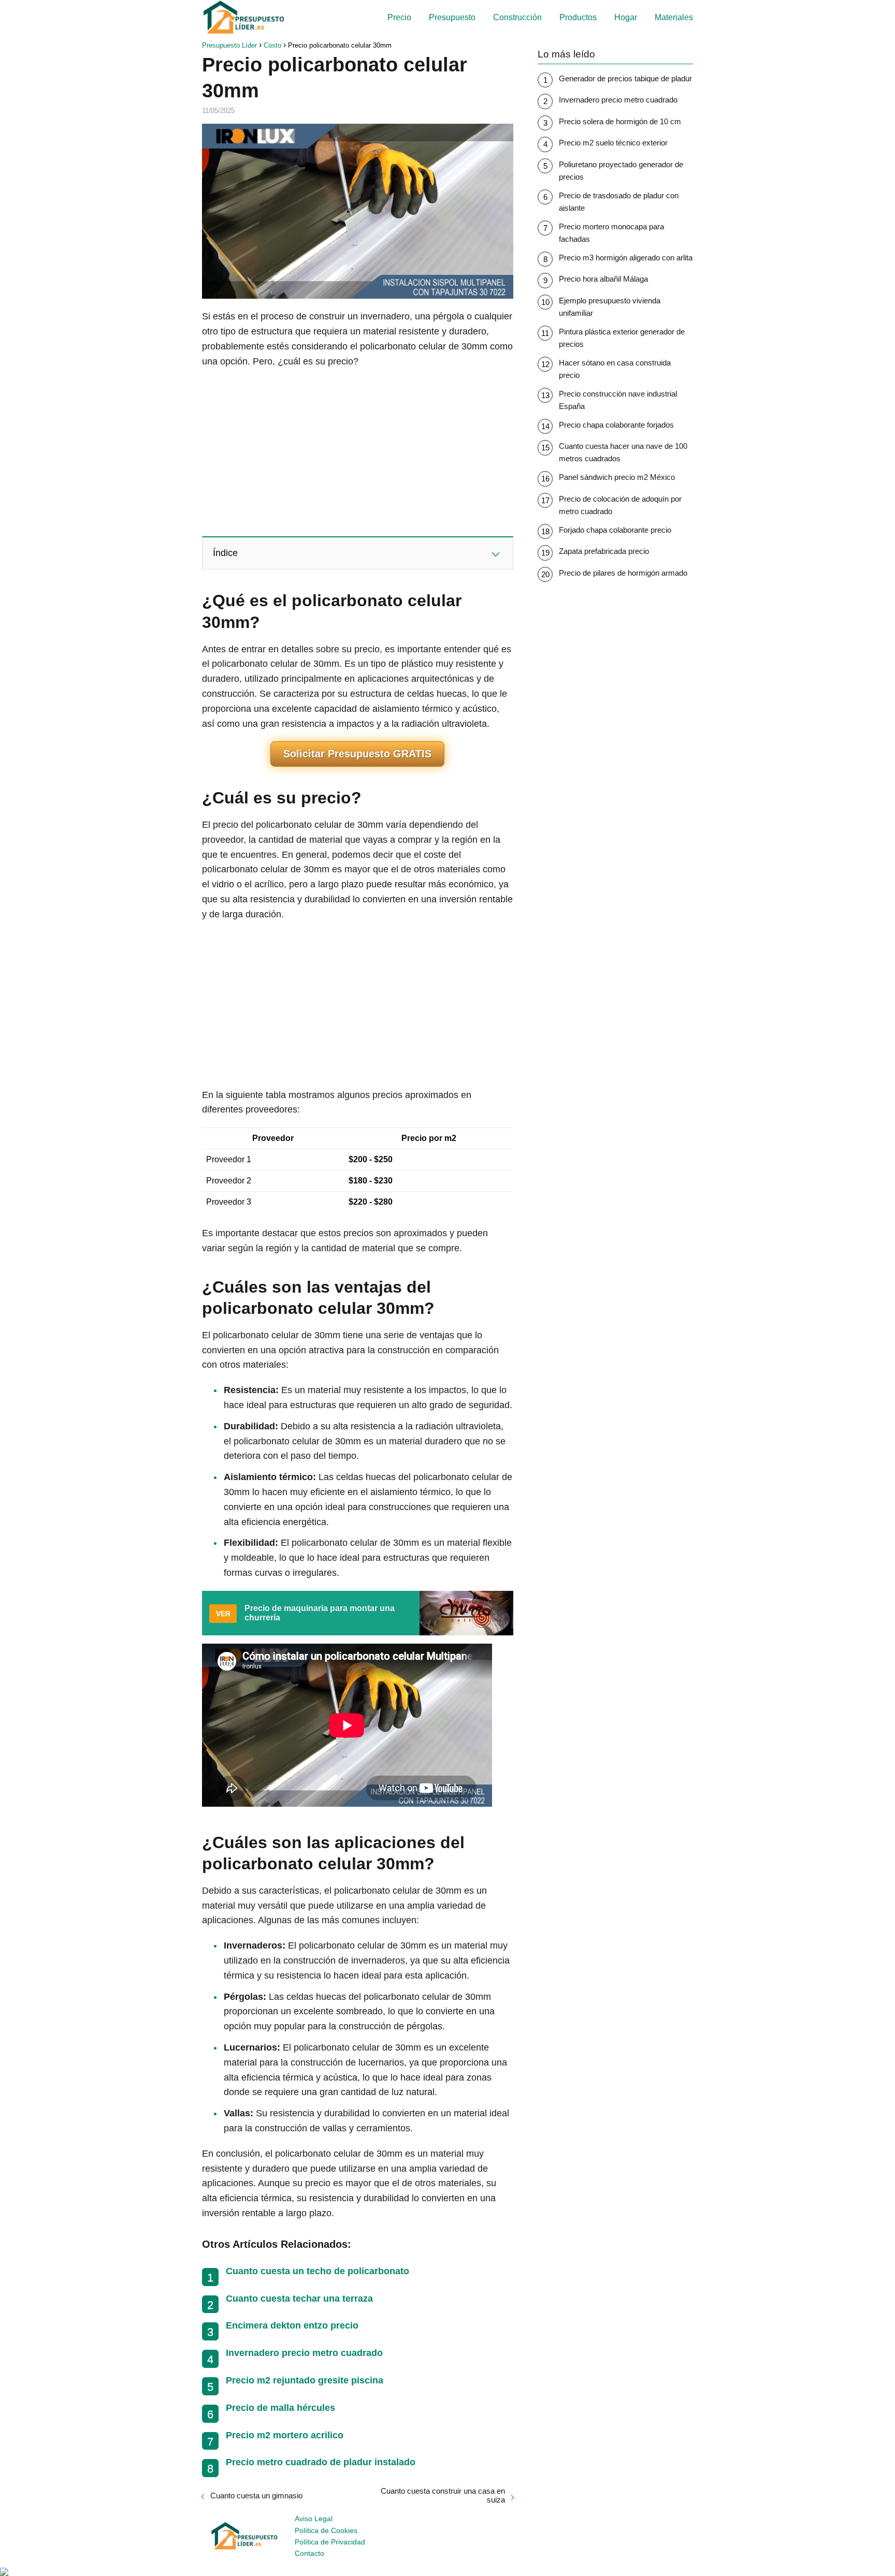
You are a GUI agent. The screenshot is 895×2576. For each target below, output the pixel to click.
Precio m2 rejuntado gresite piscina (305, 2380)
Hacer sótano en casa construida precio (615, 369)
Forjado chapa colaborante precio (615, 530)
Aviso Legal (314, 2519)
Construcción (517, 17)
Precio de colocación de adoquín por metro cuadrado (620, 505)
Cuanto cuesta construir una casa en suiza (443, 2495)
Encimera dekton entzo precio (292, 2325)
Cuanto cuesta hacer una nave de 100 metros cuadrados (623, 452)
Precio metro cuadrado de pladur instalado (321, 2462)
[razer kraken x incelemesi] (447, 2572)
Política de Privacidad (330, 2542)
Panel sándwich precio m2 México (617, 477)
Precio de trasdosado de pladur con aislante (619, 202)
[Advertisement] (358, 451)
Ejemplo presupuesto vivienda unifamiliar (610, 307)
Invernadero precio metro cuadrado (304, 2353)
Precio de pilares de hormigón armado (623, 573)
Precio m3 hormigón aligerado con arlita (626, 258)
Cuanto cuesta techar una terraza (299, 2299)
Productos (578, 17)
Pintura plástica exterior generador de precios (622, 338)
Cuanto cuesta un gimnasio (256, 2495)
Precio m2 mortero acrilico (285, 2435)
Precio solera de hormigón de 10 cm (620, 121)
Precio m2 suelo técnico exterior (613, 143)
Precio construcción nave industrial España (618, 400)
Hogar (626, 17)
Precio (399, 17)
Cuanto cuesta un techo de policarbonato (317, 2271)
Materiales (674, 17)
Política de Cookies (326, 2530)
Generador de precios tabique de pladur (625, 78)
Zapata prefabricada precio (604, 551)
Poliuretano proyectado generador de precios (621, 171)
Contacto (309, 2553)
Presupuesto (452, 17)
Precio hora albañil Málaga (603, 279)
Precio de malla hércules (280, 2408)
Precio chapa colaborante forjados (616, 425)
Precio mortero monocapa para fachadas (611, 233)
